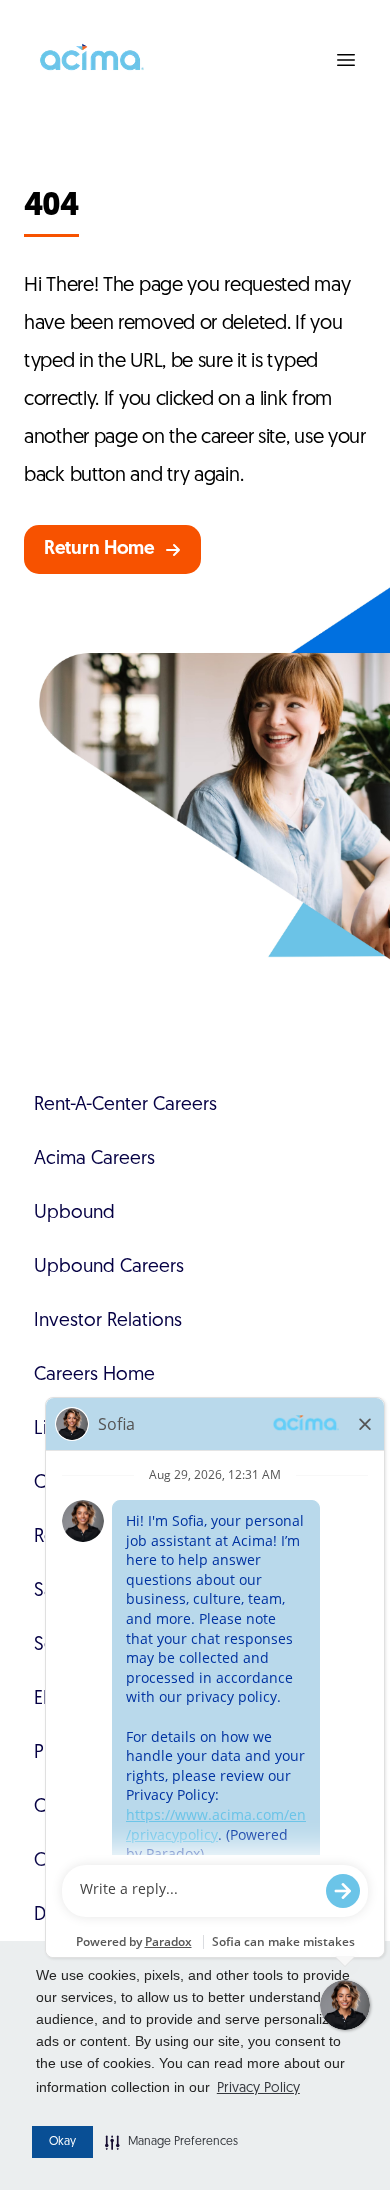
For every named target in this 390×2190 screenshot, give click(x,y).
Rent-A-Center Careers (125, 1105)
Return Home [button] (99, 549)
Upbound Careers (109, 1267)
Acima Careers (94, 1159)
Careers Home (94, 1375)
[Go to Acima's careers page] (90, 60)
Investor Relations (108, 1321)
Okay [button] (62, 2142)
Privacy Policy (258, 2088)
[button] (171, 2142)
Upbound (74, 1213)
